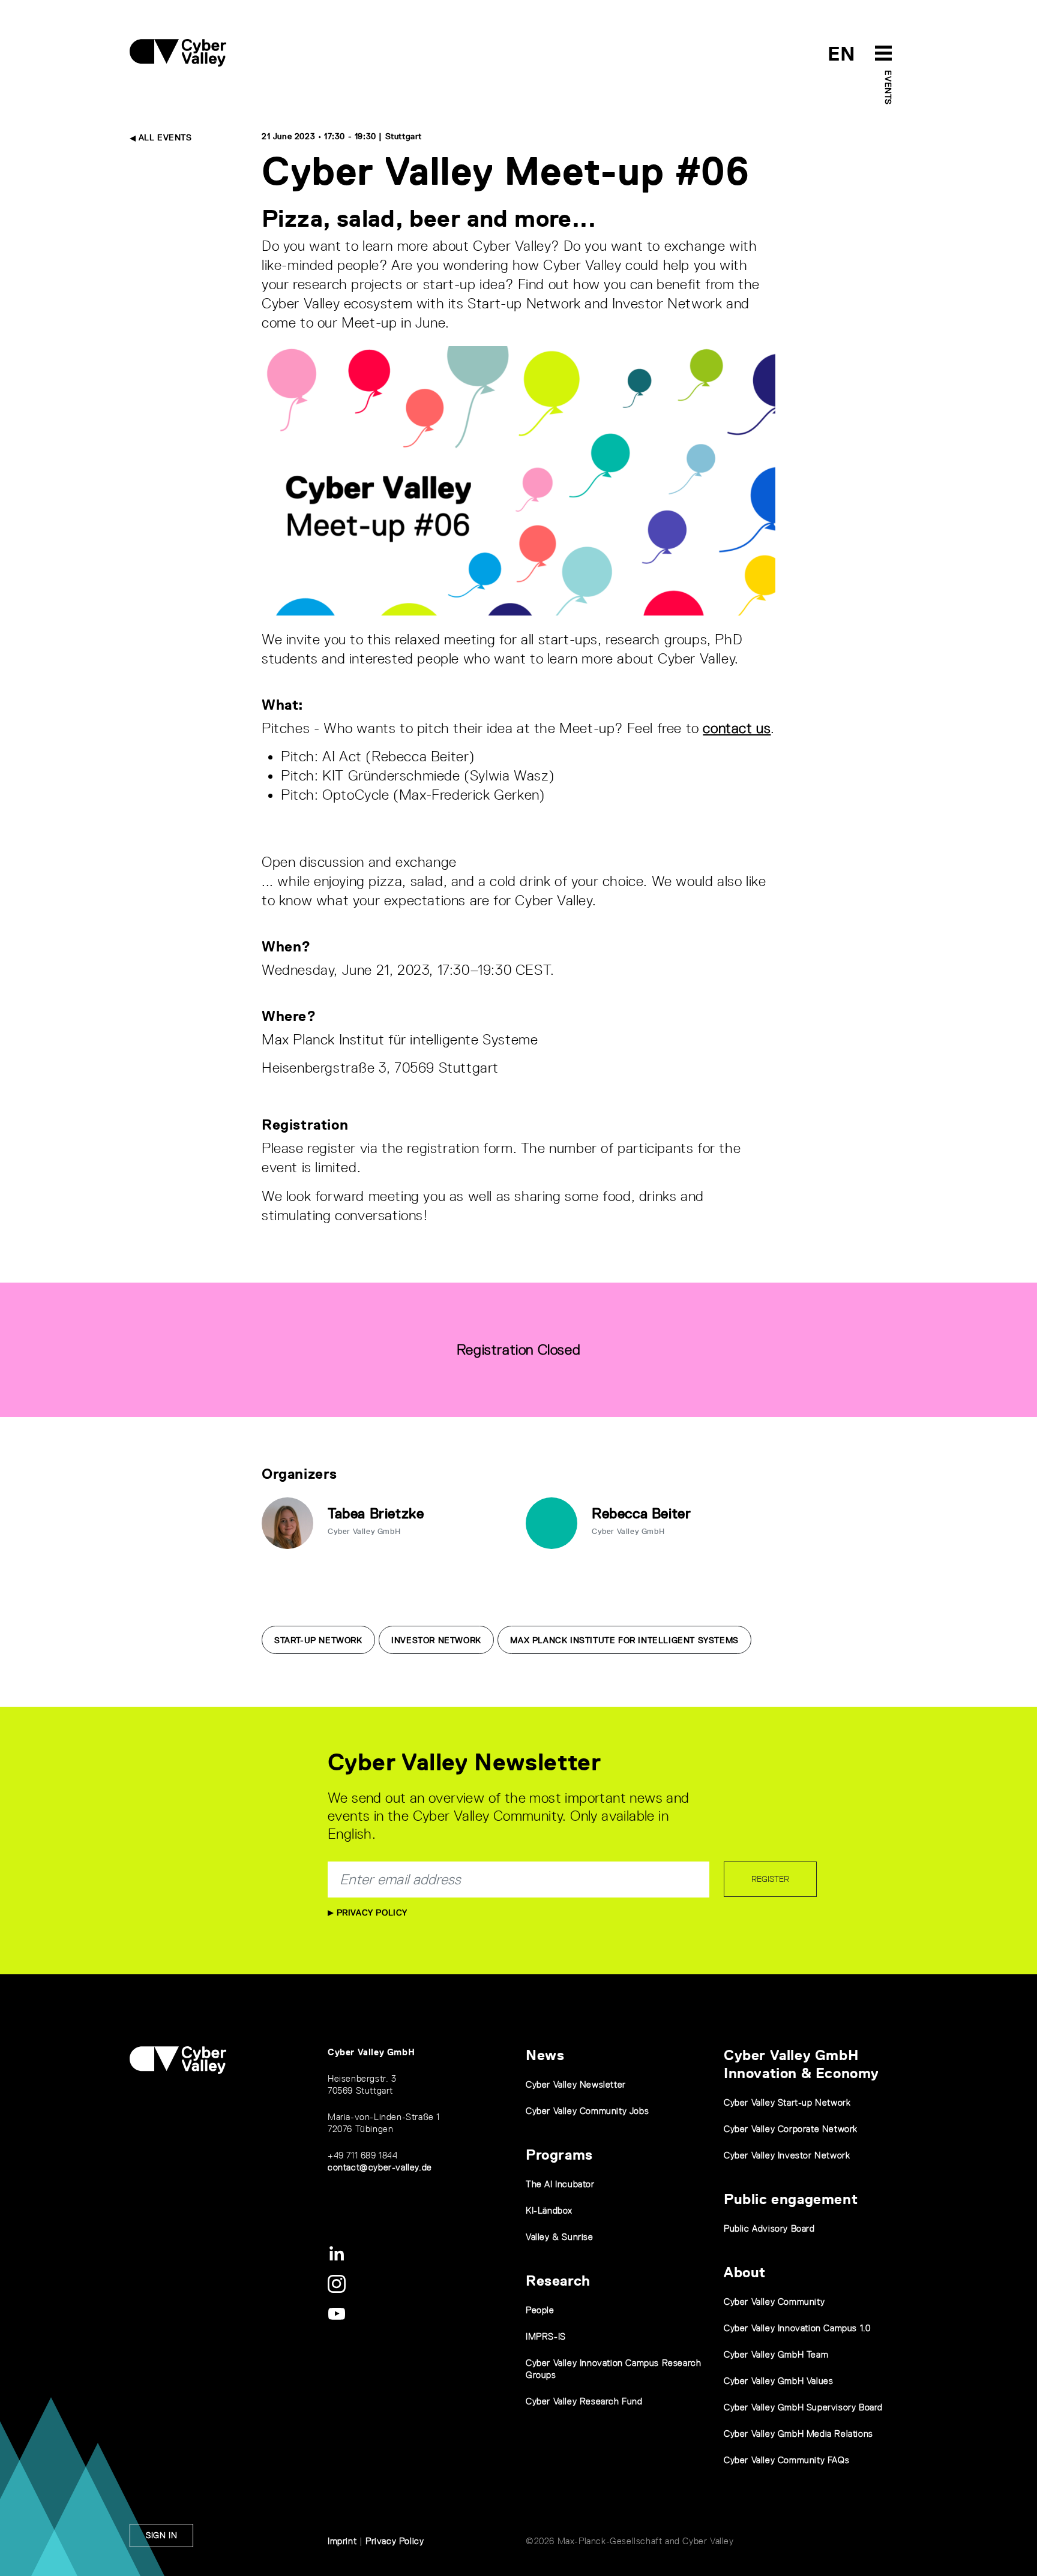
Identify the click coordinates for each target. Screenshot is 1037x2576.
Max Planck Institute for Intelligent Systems (624, 1640)
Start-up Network (318, 1640)
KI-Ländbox (549, 2210)
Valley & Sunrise (560, 2237)
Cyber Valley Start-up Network (787, 2102)
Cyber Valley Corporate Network (791, 2129)
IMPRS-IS (546, 2336)
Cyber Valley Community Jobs (587, 2111)
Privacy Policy (371, 1913)
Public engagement (791, 2199)
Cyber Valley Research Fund (584, 2401)
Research (558, 2281)
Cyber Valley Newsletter (576, 2084)
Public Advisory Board (769, 2228)
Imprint (342, 2541)
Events (888, 88)
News (545, 2055)
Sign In (161, 2535)
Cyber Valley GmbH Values (778, 2381)
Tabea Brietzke (376, 1513)
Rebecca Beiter (641, 1513)
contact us (737, 728)
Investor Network (436, 1640)
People (540, 2310)
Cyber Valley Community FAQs (786, 2460)
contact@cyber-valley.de (380, 2167)
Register (770, 1879)
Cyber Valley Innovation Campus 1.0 (797, 2328)
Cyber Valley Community (774, 2302)
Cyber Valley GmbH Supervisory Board (803, 2407)
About (745, 2272)
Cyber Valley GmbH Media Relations (798, 2434)
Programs (559, 2155)
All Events (164, 137)
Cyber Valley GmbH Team (776, 2354)
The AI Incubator (560, 2184)
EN (842, 54)
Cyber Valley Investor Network (787, 2155)
